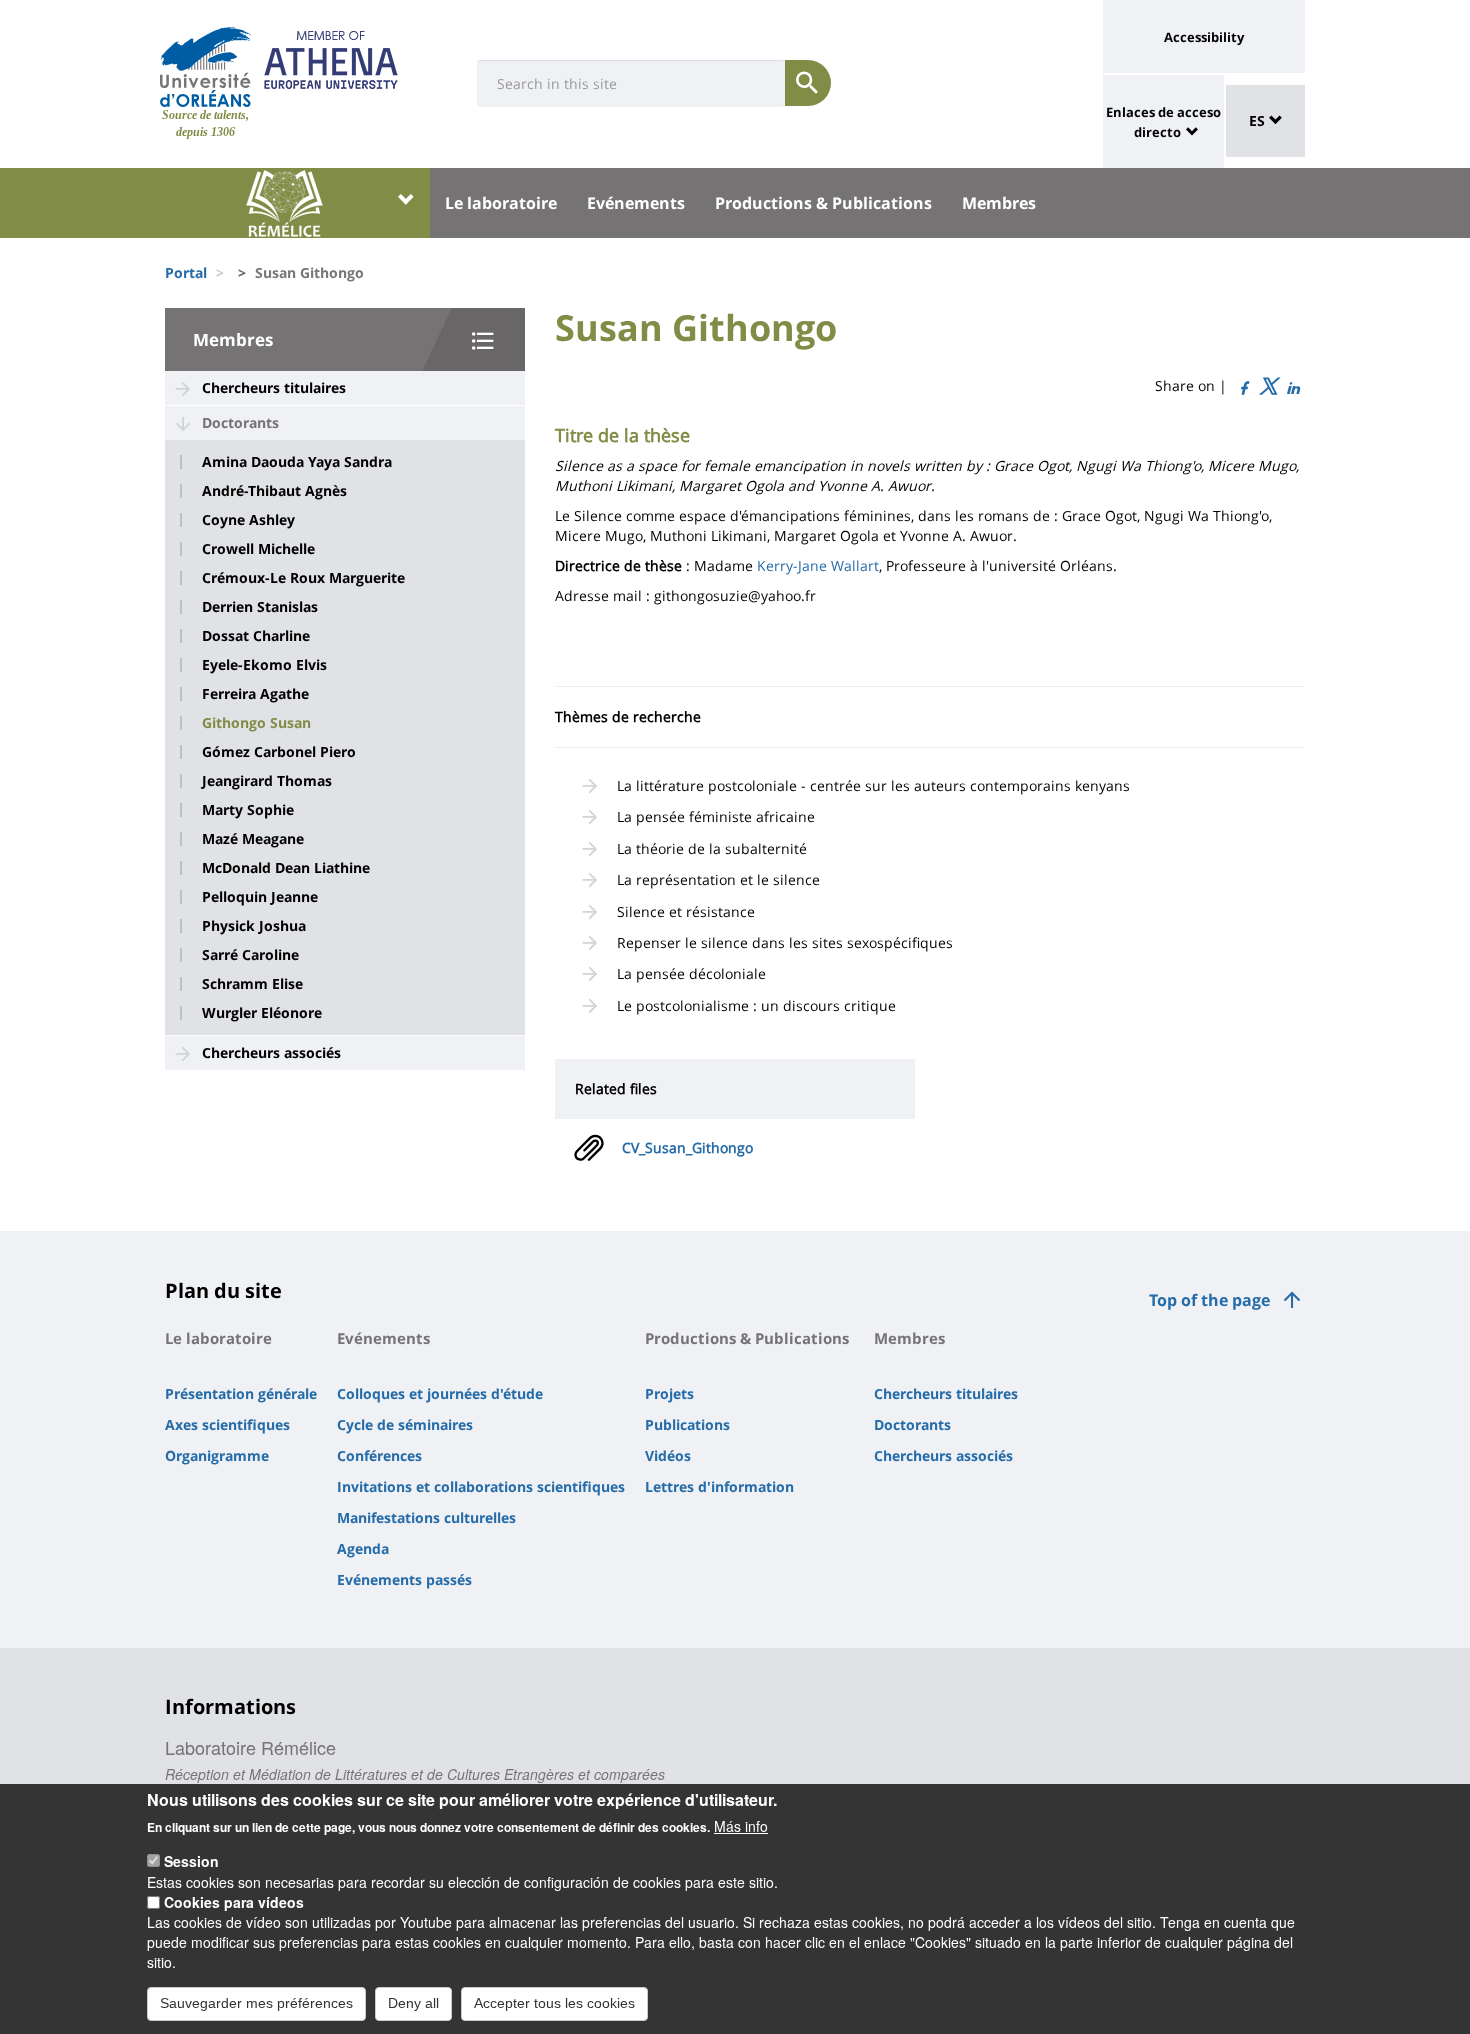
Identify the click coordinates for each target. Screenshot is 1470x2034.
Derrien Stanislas (260, 607)
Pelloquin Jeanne (260, 897)
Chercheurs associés (271, 1052)
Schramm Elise (252, 984)
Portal (186, 272)
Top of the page (1209, 1300)
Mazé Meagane (253, 839)
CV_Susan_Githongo (687, 1147)
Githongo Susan (256, 723)
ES (1259, 120)
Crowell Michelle (258, 549)
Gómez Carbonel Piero (279, 752)
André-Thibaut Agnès (274, 491)
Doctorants (240, 422)
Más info (741, 1826)
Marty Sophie (248, 810)
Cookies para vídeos (234, 1902)
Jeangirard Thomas (267, 781)
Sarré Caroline (250, 955)
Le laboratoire (501, 203)
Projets (669, 1393)
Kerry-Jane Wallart (818, 565)
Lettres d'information (719, 1486)
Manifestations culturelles (426, 1517)
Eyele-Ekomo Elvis (264, 665)
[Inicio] (205, 67)
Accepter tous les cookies (554, 2002)
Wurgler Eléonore (262, 1013)
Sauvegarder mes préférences (256, 2002)
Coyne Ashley (248, 520)
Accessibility (1204, 37)
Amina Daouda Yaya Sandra (297, 462)
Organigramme (217, 1455)
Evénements (636, 203)
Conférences (379, 1455)
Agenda (363, 1548)
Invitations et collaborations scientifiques (481, 1486)
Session (191, 1861)
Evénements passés (404, 1579)
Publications (687, 1424)
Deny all (413, 2002)
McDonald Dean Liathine (286, 868)
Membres (999, 203)
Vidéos (668, 1455)
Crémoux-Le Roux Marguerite (303, 578)
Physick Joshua (254, 926)
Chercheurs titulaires (274, 387)
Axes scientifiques (227, 1424)
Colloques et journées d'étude (440, 1393)
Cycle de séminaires (405, 1424)
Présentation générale (241, 1393)
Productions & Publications (823, 203)
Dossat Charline (256, 636)
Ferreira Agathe (255, 694)
